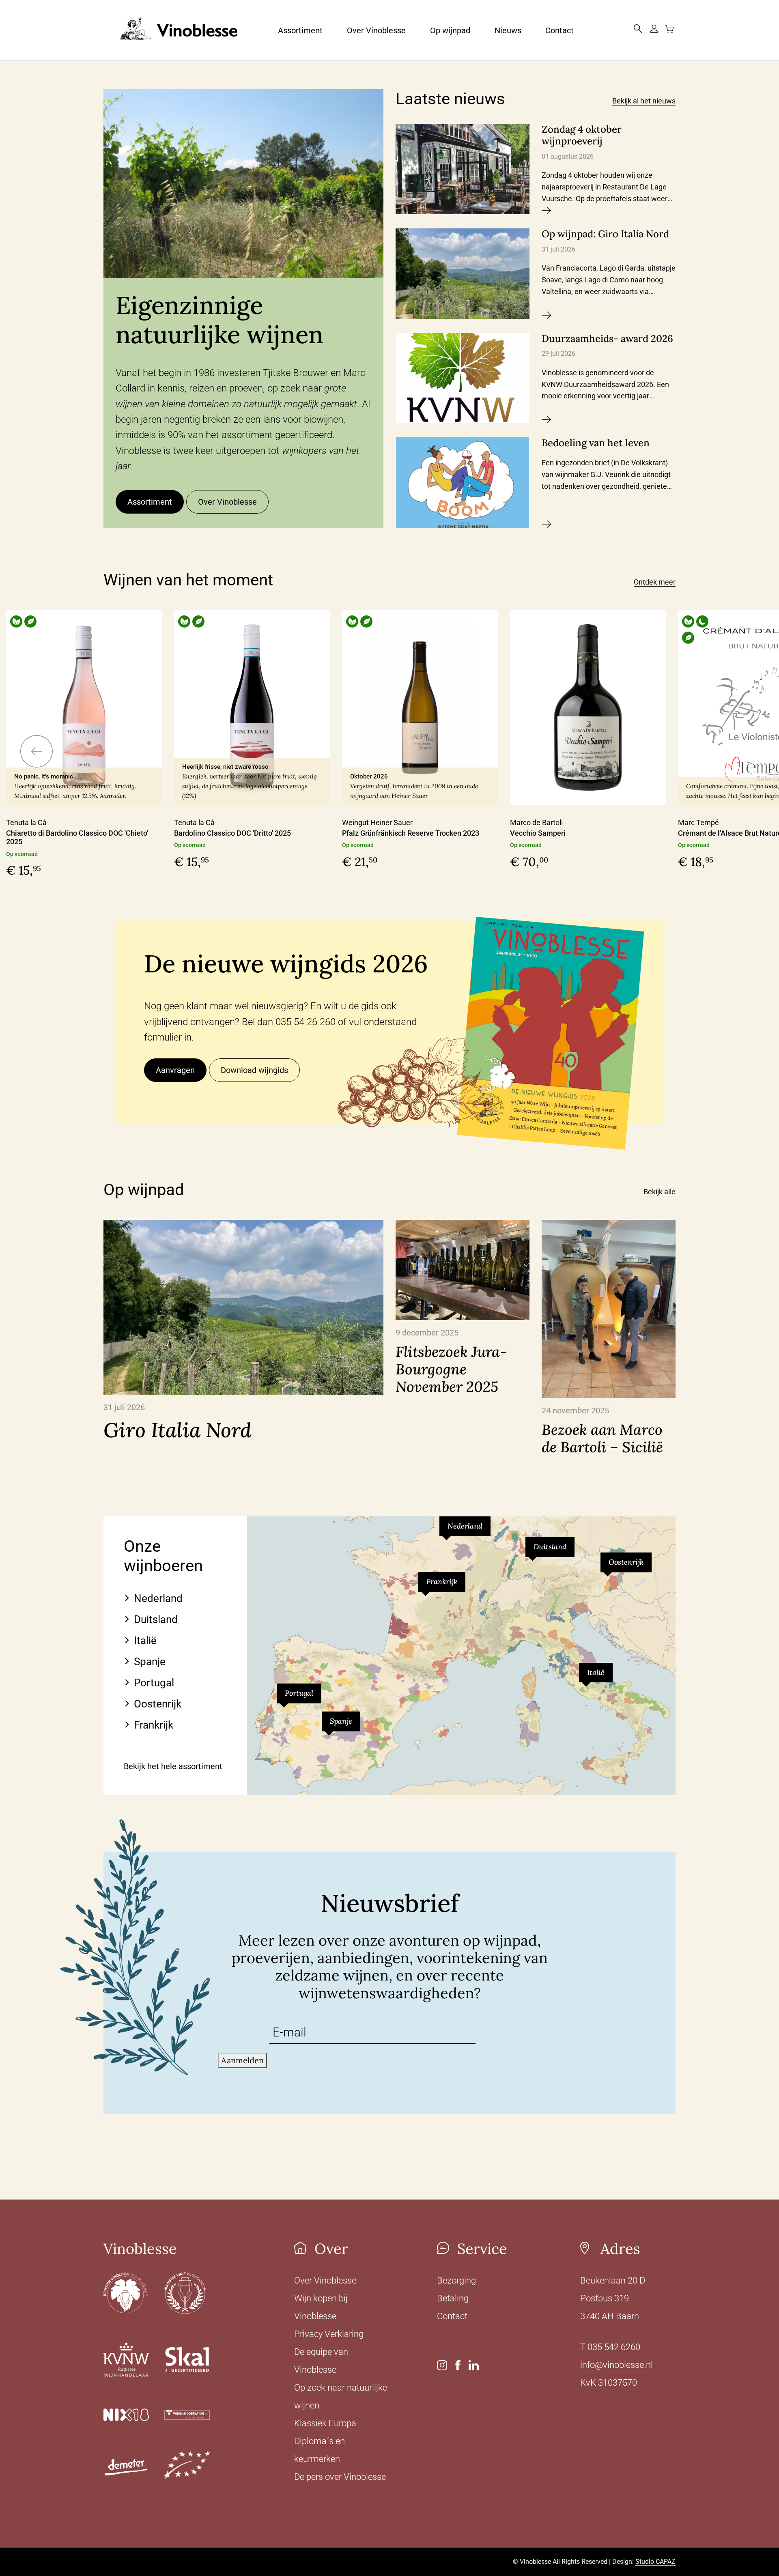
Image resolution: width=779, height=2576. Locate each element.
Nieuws (508, 30)
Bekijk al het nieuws (644, 101)
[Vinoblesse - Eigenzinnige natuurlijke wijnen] (170, 30)
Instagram (442, 2365)
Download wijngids (254, 1070)
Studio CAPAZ (655, 2562)
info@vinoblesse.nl (617, 2365)
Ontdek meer (655, 582)
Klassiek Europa (325, 2423)
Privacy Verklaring (329, 2334)
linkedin (474, 2365)
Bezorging (456, 2280)
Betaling (453, 2298)
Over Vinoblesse (376, 30)
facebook (458, 2365)
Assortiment (300, 30)
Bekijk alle (660, 1192)
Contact (560, 30)
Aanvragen (175, 1070)
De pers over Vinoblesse (340, 2477)
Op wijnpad (450, 30)
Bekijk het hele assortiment (173, 1766)
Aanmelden (242, 2060)
